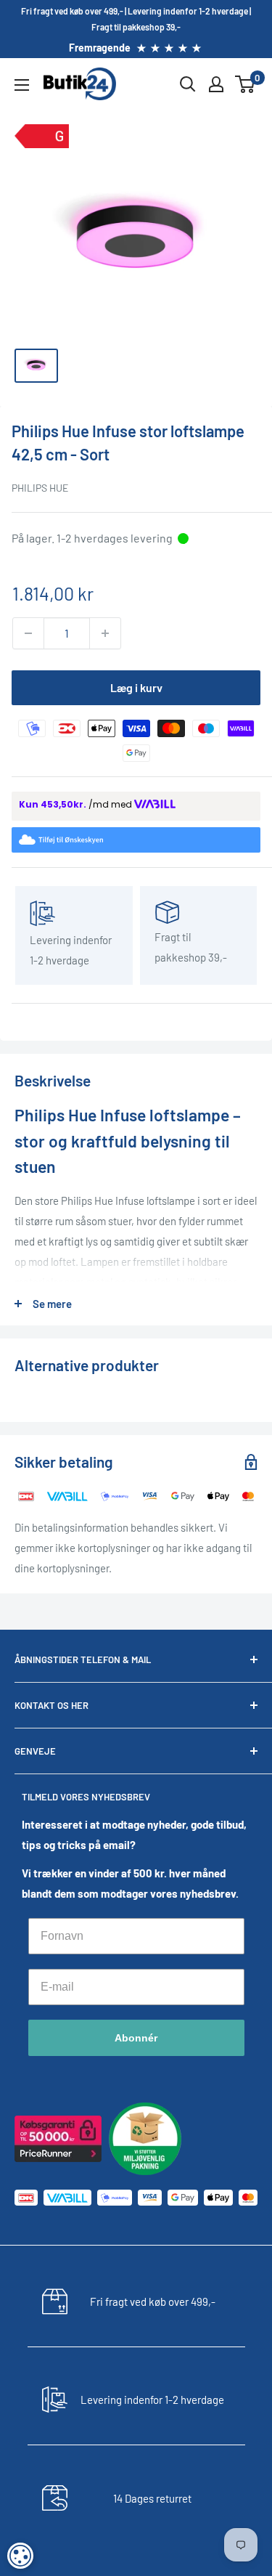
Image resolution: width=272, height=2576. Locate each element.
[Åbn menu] (22, 85)
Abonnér (136, 2038)
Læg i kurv (136, 687)
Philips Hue (40, 488)
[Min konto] (216, 84)
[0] (246, 84)
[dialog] (20, 2556)
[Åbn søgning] (188, 84)
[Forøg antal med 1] (105, 633)
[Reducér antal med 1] (28, 633)
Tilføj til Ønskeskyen (145, 840)
